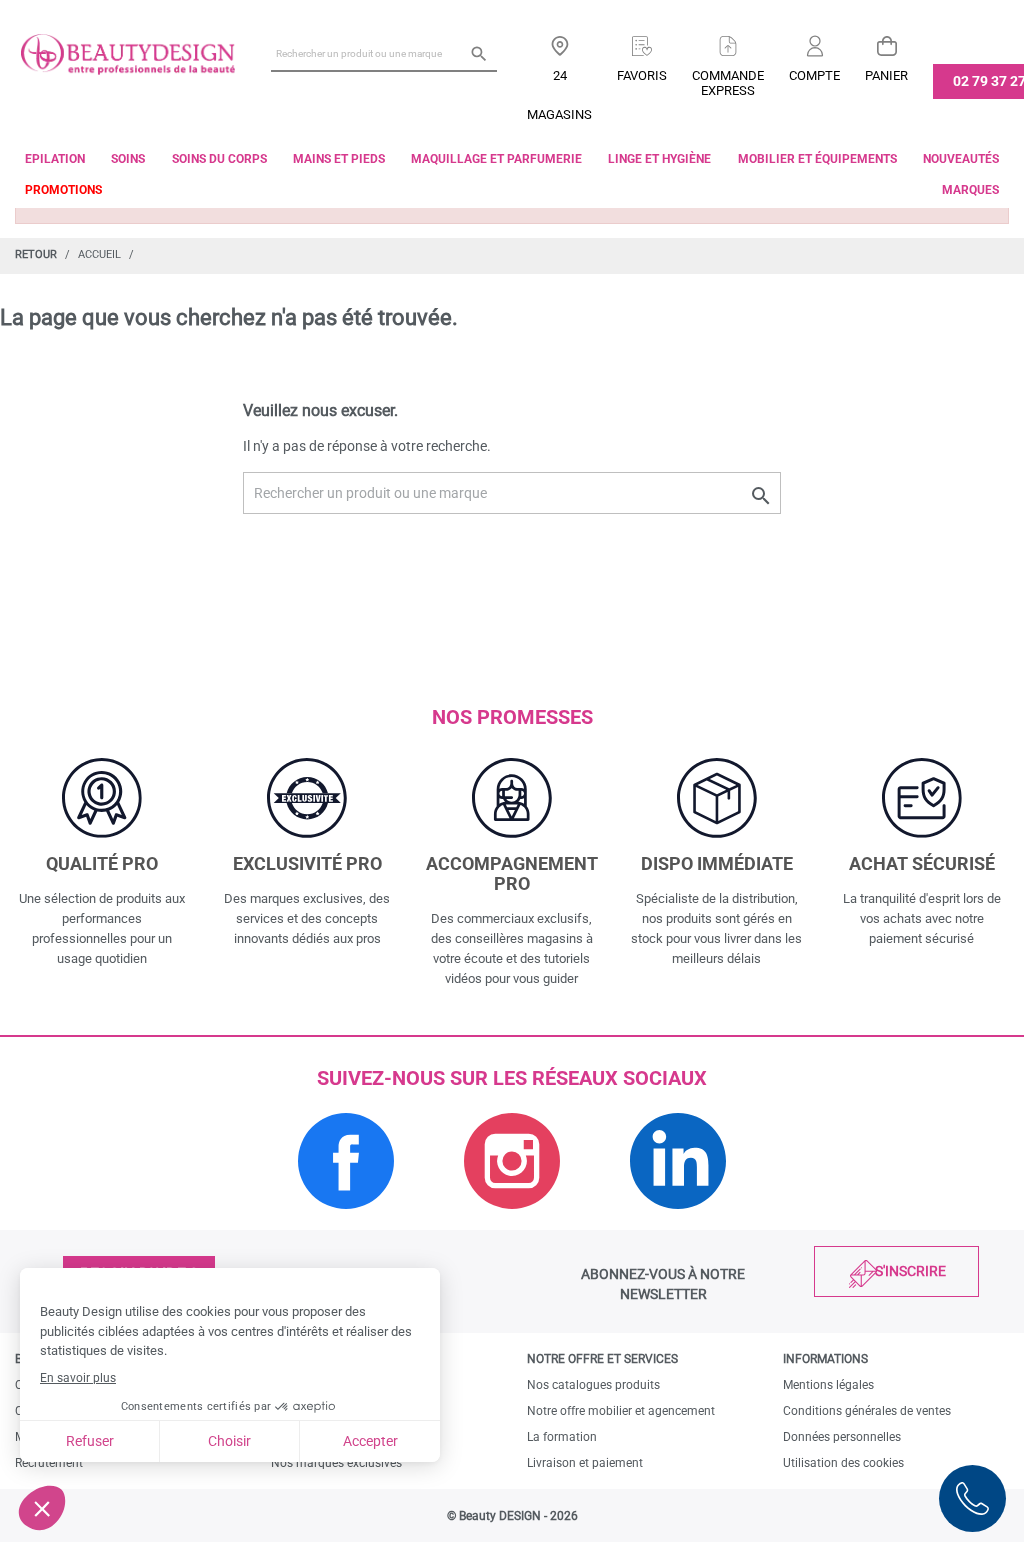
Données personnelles (842, 1437)
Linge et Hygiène (659, 159)
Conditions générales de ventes (867, 1411)
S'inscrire (910, 1271)
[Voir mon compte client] (814, 39)
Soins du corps (219, 159)
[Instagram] (512, 1219)
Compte (814, 75)
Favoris (642, 75)
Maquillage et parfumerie (496, 159)
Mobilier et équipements (817, 159)
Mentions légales (828, 1385)
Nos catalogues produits (593, 1385)
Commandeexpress (728, 83)
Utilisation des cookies (843, 1463)
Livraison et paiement (585, 1463)
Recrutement (49, 1463)
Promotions (63, 190)
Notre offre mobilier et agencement (621, 1411)
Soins (128, 159)
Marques (970, 190)
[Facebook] (346, 1219)
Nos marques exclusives (336, 1463)
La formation (562, 1437)
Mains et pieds (339, 159)
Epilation (55, 159)
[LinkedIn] (678, 1219)
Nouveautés (961, 159)
